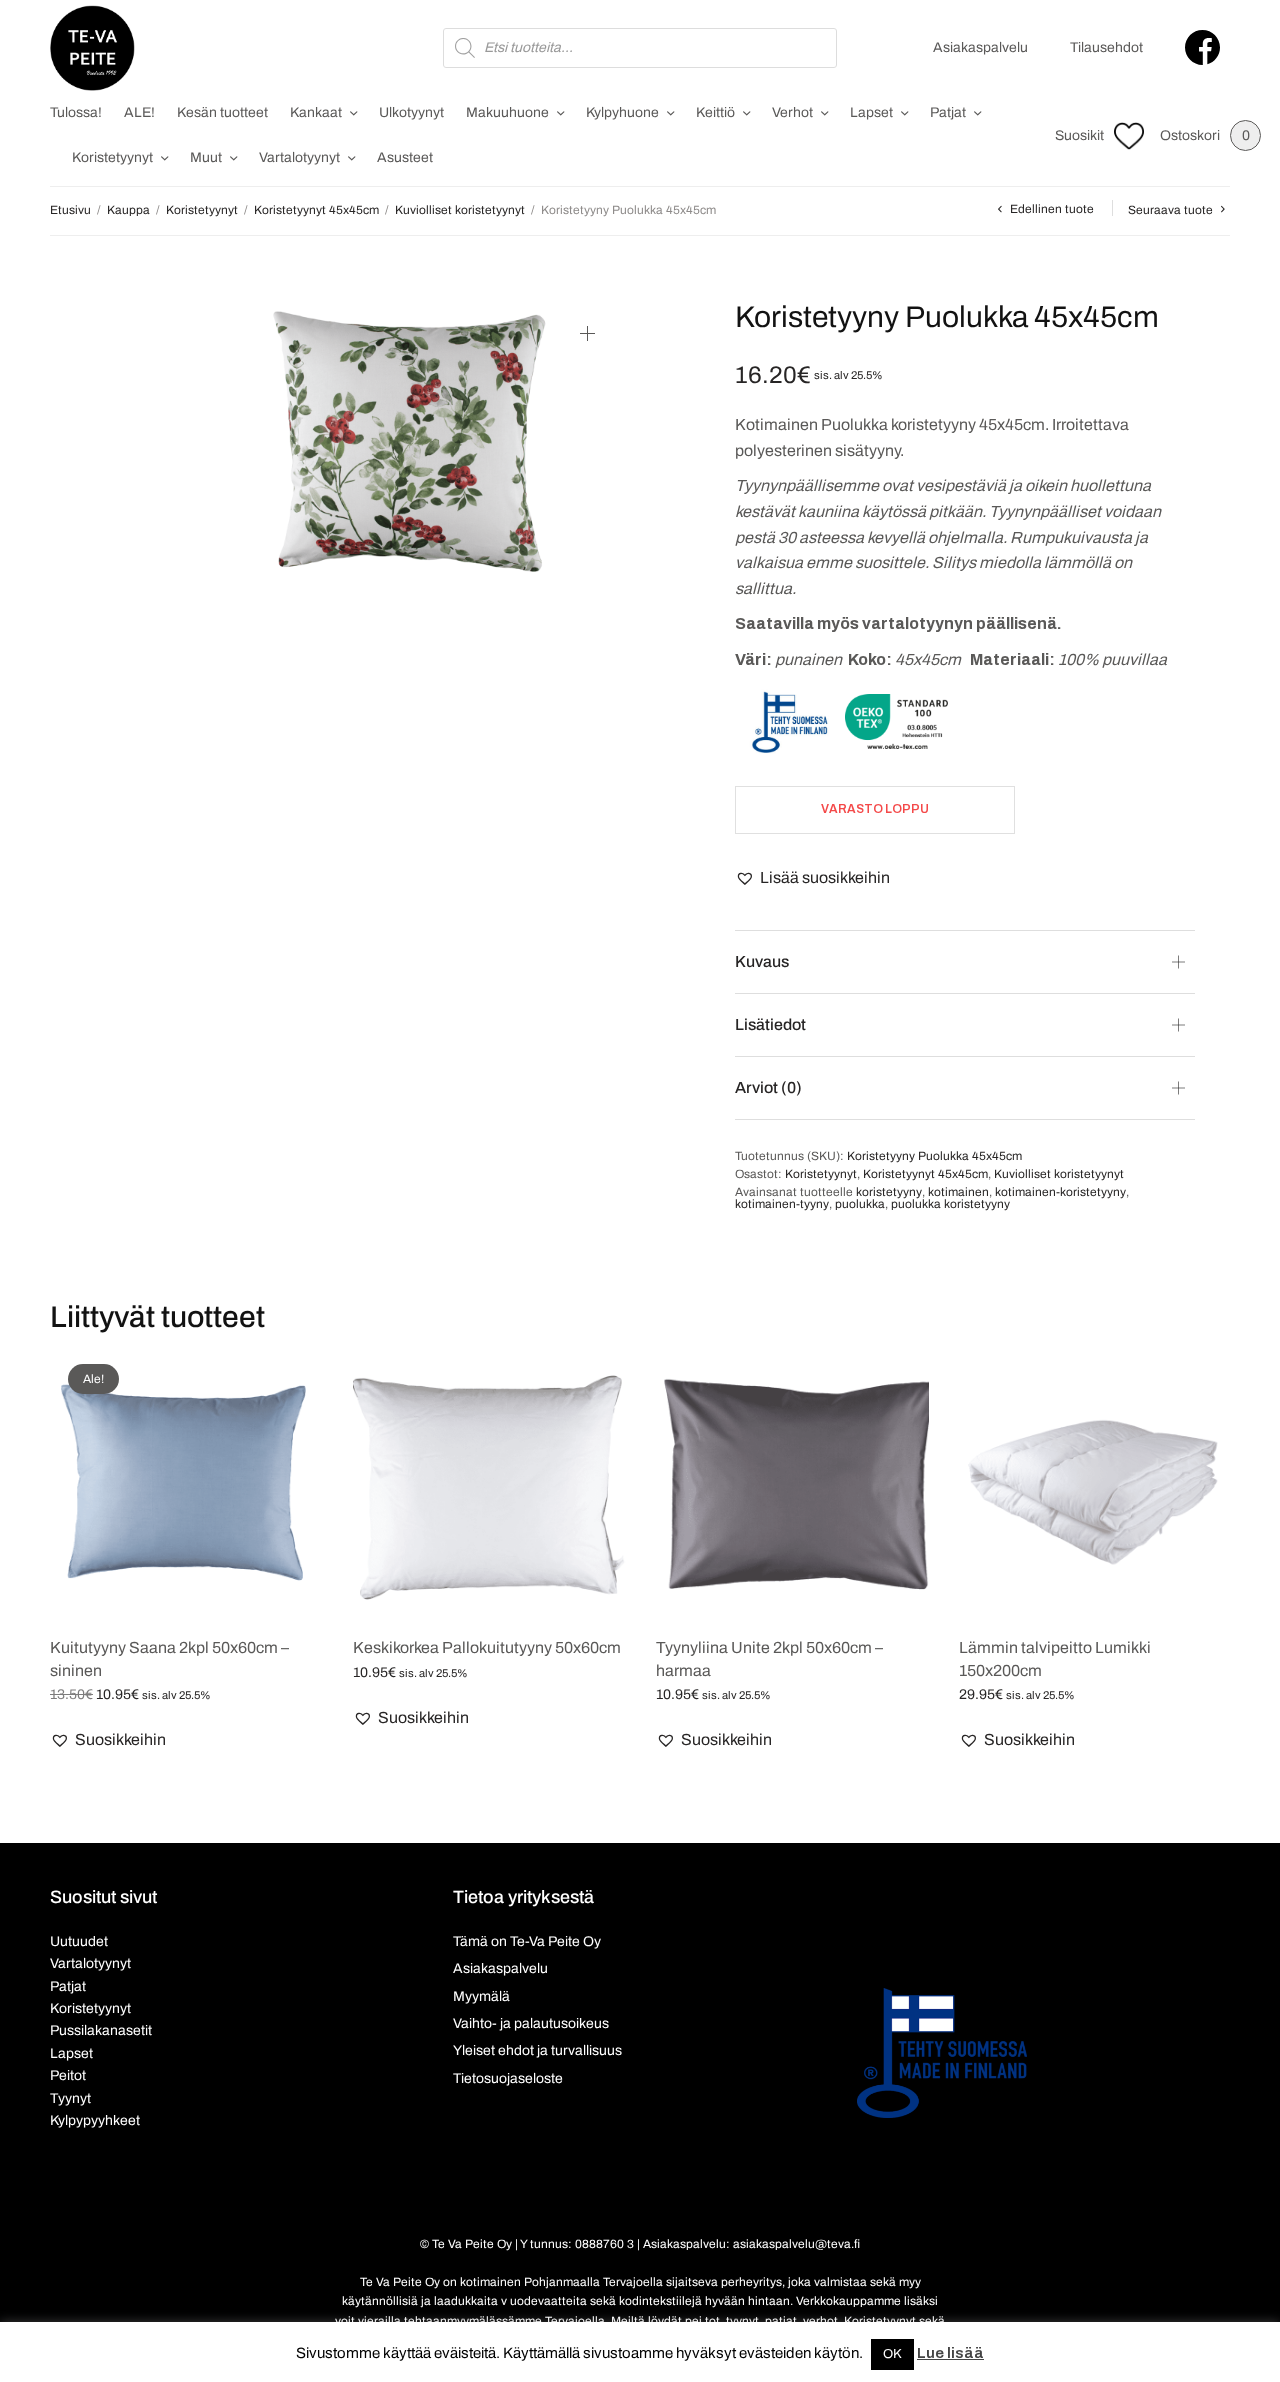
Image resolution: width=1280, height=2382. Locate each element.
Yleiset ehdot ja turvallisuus (537, 2050)
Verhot (792, 112)
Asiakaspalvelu (980, 47)
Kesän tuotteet (222, 112)
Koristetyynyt (112, 157)
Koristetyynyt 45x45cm (316, 210)
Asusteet (405, 157)
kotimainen (958, 1192)
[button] (812, 878)
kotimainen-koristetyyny (1060, 1192)
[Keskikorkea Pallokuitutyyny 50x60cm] (489, 1482)
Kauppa (128, 210)
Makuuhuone (507, 112)
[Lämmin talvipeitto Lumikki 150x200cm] (1095, 1482)
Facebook (1202, 47)
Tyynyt (70, 2098)
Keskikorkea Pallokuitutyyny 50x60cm (487, 1647)
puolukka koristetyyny (950, 1204)
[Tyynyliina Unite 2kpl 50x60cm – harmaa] (792, 1482)
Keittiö (715, 112)
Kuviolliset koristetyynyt (460, 210)
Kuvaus (762, 961)
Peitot (68, 2075)
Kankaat (316, 112)
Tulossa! (76, 112)
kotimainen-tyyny (782, 1204)
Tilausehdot (1106, 47)
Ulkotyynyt (411, 112)
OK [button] (892, 2354)
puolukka (860, 1204)
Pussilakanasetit (101, 2030)
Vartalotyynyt (299, 157)
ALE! (139, 112)
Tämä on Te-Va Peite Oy (527, 1941)
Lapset (871, 112)
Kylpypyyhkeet (95, 2120)
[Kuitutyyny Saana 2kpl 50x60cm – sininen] (186, 1482)
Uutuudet (79, 1941)
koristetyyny (889, 1192)
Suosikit (1079, 135)
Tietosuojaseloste (508, 2078)
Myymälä (481, 1996)
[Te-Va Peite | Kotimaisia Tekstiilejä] (92, 48)
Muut (206, 157)
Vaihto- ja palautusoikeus (531, 2023)
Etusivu (70, 210)
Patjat (948, 112)
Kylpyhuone (622, 112)
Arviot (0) (768, 1087)
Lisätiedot (770, 1024)
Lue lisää (950, 2353)
